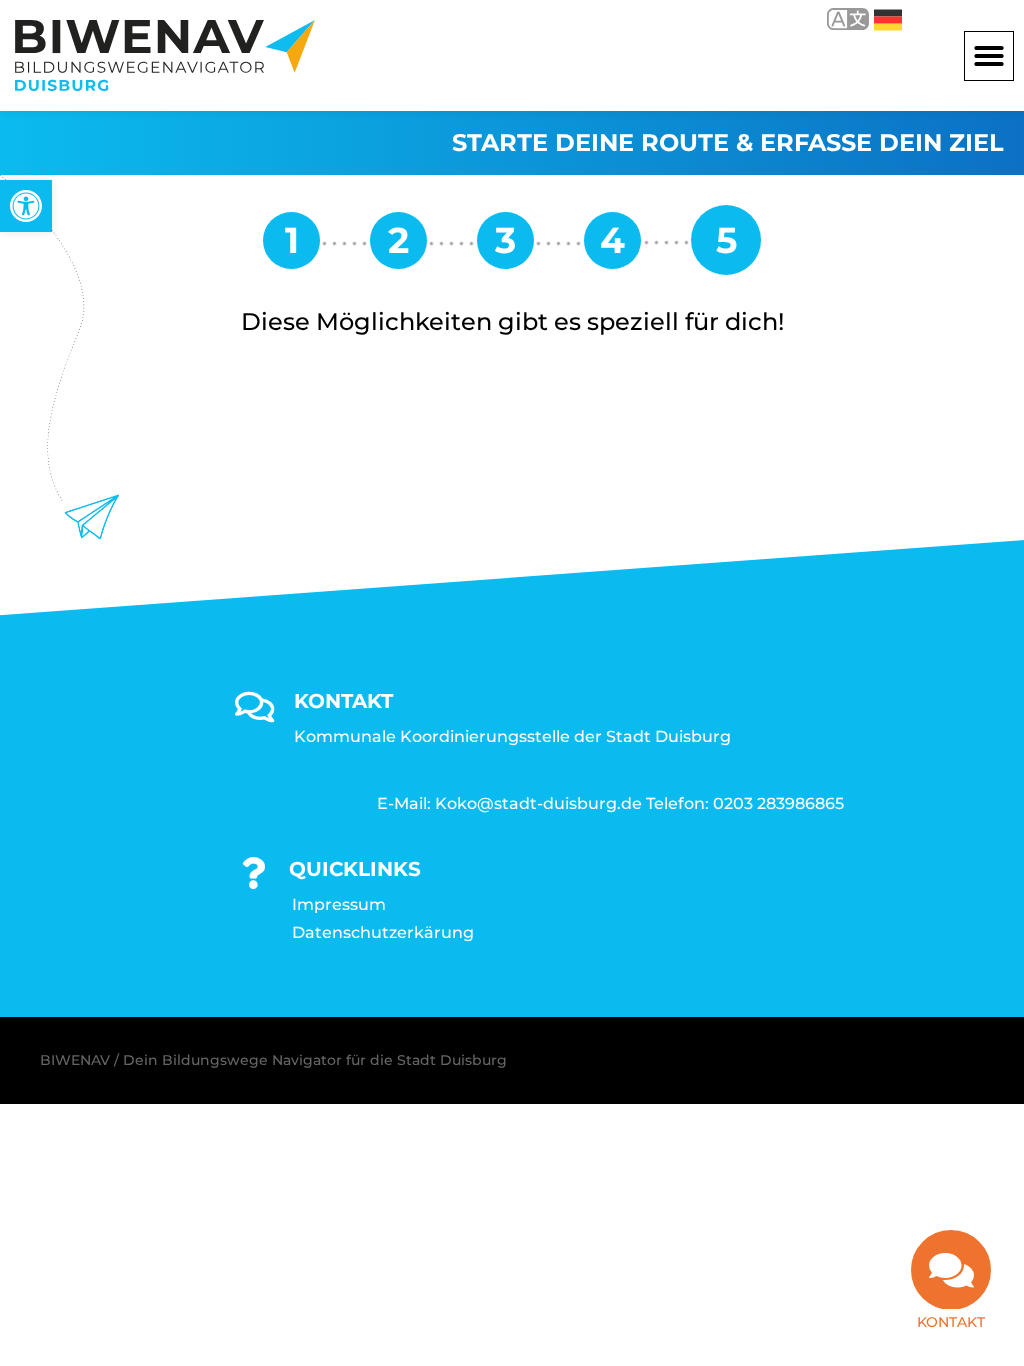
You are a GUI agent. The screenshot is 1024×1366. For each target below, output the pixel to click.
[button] (989, 56)
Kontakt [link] (951, 1322)
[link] (26, 206)
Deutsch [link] (873, 18)
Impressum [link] (339, 904)
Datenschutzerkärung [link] (383, 932)
